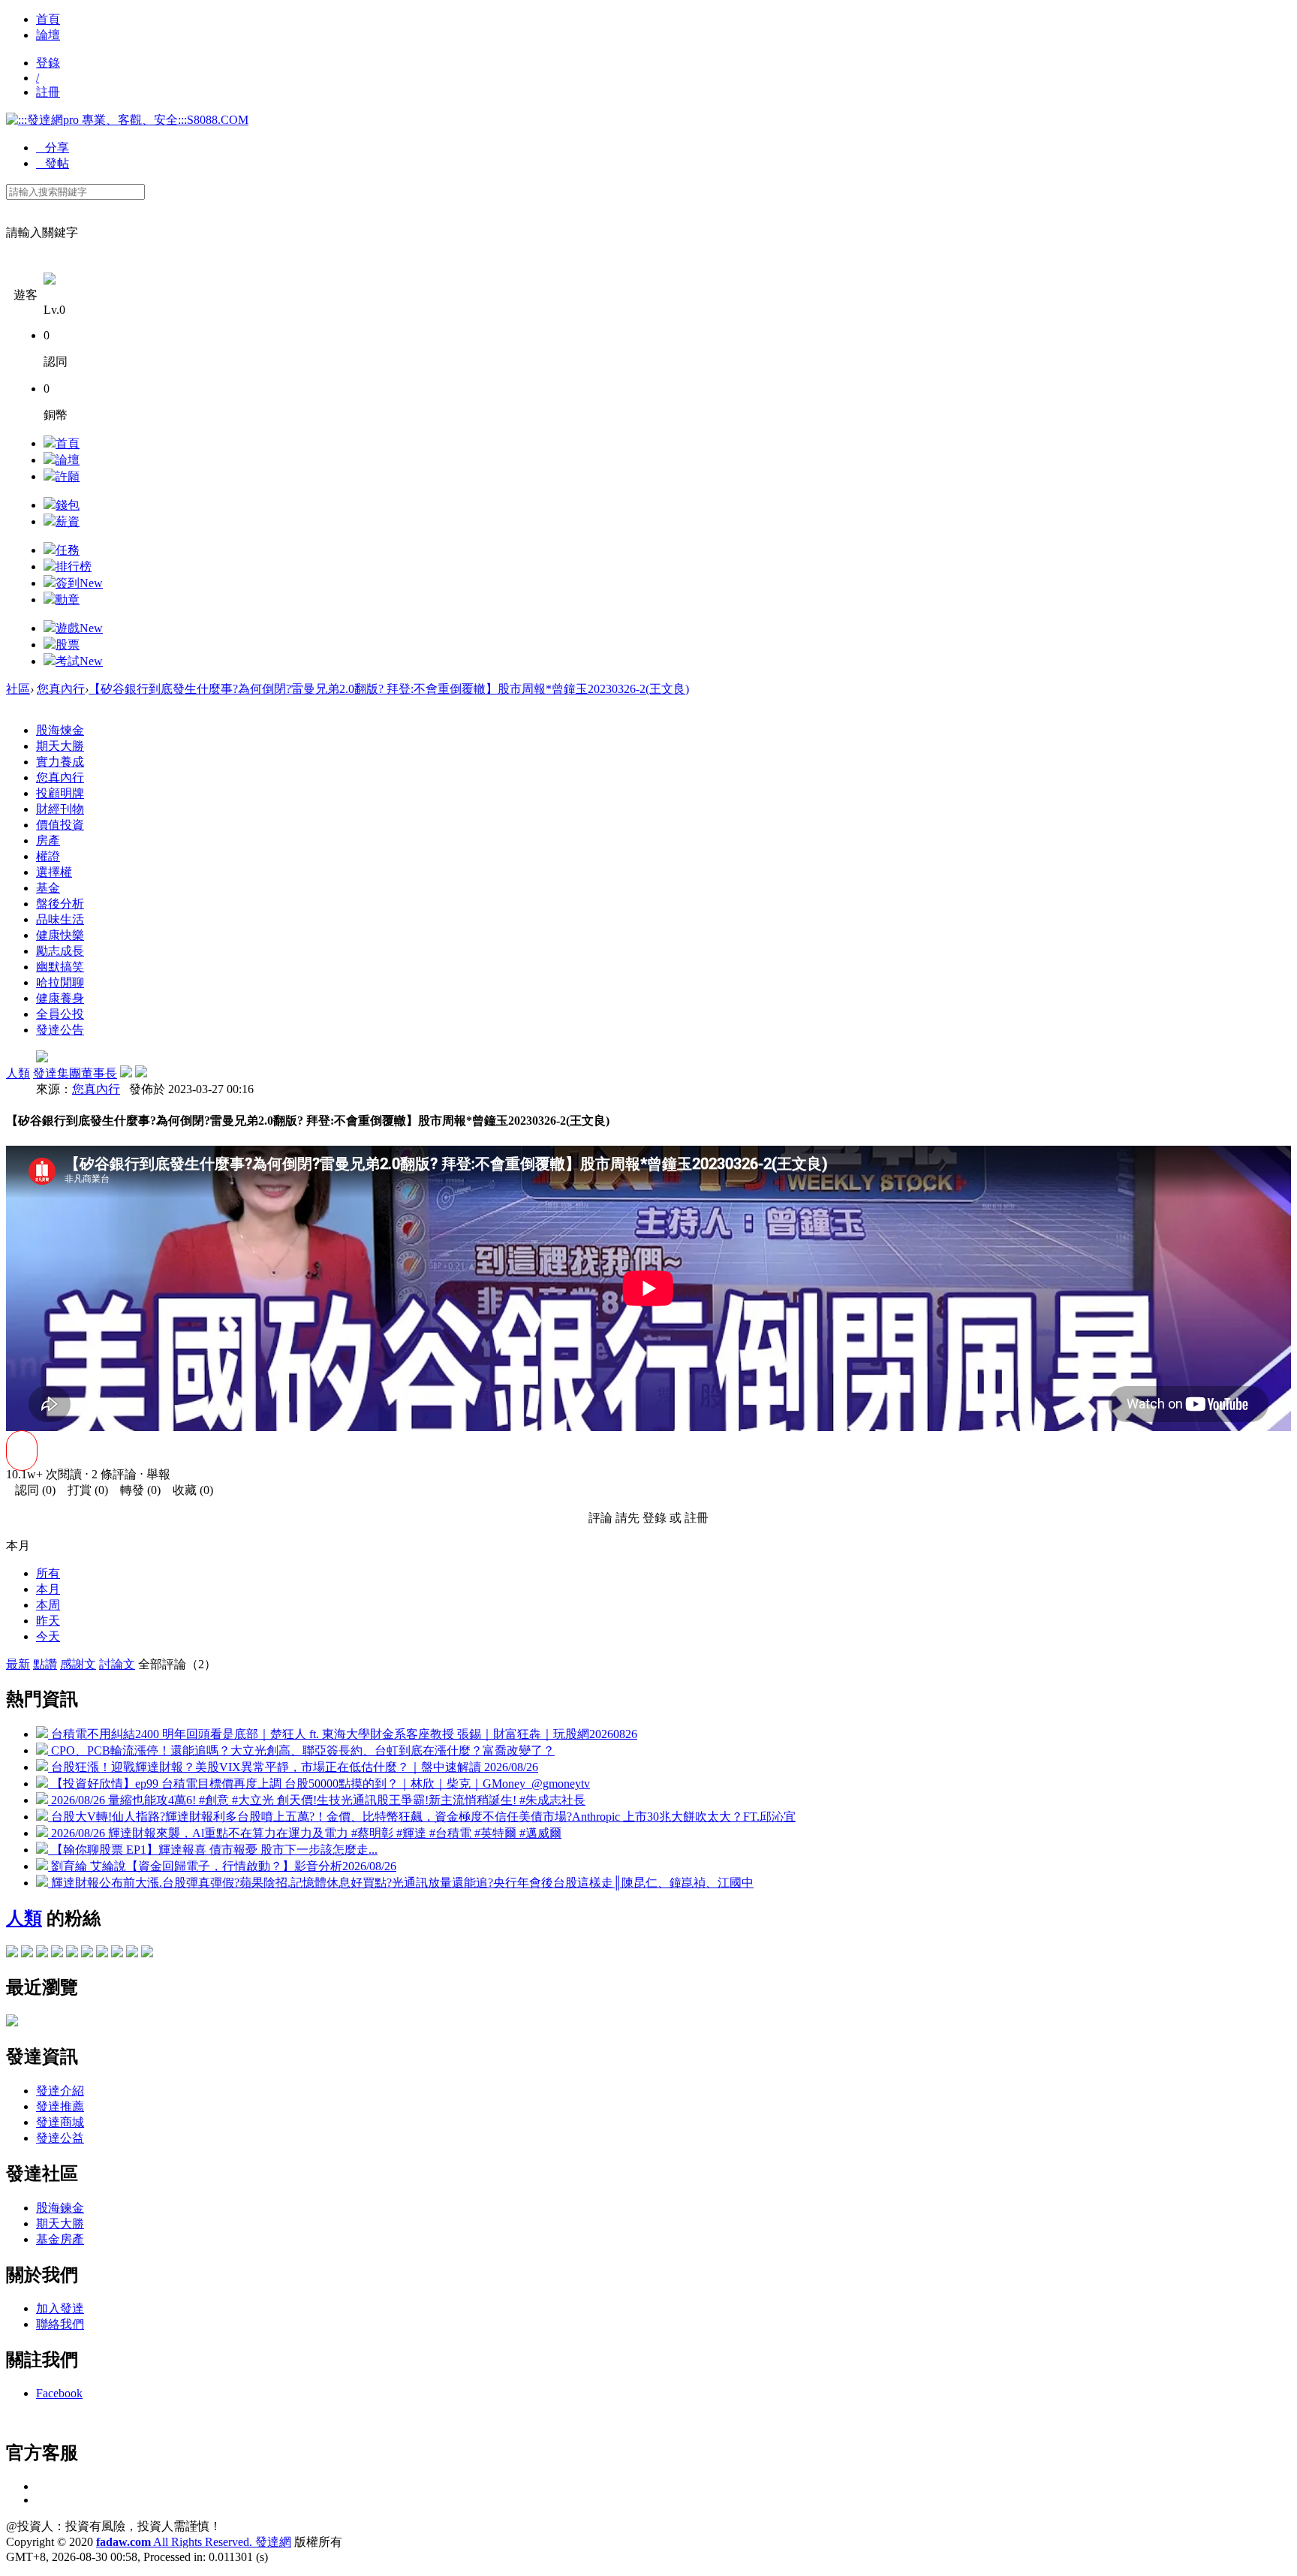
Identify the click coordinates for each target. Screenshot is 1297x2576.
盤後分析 (60, 904)
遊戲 (79, 628)
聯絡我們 (60, 2324)
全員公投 (60, 1014)
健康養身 (60, 998)
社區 (18, 689)
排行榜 (74, 566)
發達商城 (60, 2122)
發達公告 (60, 1030)
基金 (48, 888)
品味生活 (60, 919)
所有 (48, 1573)
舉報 (158, 1474)
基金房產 (60, 2239)
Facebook (59, 2393)
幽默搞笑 (60, 967)
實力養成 (60, 762)
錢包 (68, 505)
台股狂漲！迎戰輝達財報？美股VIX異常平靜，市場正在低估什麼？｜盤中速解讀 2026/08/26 (293, 1767)
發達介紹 (60, 2091)
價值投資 (60, 825)
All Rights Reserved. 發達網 (194, 2542)
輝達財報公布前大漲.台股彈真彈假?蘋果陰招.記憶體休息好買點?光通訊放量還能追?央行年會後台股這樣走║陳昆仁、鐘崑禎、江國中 (401, 1883)
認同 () (31, 1490)
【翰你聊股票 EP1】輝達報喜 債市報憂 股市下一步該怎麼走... (213, 1850)
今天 (48, 1636)
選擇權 (54, 872)
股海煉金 (60, 730)
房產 (48, 841)
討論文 (117, 1664)
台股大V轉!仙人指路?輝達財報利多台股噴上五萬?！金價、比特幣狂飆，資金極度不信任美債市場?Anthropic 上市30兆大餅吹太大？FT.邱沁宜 (422, 1817)
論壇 (48, 35)
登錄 (48, 63)
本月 (48, 1589)
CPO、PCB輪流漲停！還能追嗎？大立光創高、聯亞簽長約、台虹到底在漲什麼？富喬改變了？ (301, 1750)
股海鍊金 (60, 2208)
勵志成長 (60, 951)
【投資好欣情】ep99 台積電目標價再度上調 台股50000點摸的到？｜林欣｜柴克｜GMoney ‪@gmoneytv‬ (319, 1784)
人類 (18, 1073)
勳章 (68, 600)
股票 (68, 645)
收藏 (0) (188, 1490)
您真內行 (61, 689)
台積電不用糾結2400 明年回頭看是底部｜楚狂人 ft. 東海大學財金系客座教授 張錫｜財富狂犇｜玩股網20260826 (343, 1734)
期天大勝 (60, 746)
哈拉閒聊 (60, 982)
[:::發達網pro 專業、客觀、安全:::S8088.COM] (127, 120)
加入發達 (60, 2308)
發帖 (53, 163)
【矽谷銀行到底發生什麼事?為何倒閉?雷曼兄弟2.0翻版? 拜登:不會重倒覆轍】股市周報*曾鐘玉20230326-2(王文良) (389, 689)
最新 (18, 1664)
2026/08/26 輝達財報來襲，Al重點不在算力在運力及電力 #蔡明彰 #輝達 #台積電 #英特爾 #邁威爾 (305, 1833)
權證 (48, 856)
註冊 (48, 92)
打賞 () (83, 1490)
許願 (68, 476)
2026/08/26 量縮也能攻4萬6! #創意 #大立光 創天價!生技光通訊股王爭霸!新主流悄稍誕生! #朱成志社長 (317, 1800)
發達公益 (60, 2138)
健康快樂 (60, 935)
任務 (68, 550)
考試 (79, 661)
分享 (53, 148)
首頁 (48, 19)
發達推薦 (60, 2106)
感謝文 (78, 1664)
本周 (48, 1605)
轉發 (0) (136, 1490)
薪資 (68, 521)
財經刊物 (60, 809)
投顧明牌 (60, 793)
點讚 (45, 1664)
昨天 (48, 1621)
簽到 (79, 583)
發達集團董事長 (75, 1073)
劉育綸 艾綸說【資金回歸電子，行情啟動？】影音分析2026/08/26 (222, 1866)
